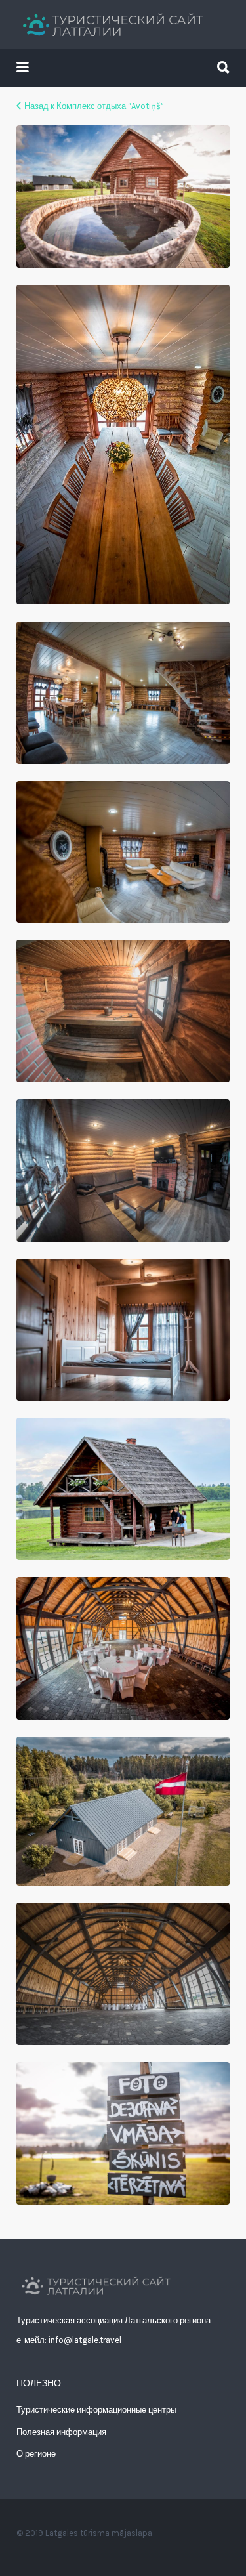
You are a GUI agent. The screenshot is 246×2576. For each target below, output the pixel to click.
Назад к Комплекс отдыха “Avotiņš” (94, 106)
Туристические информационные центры (96, 2410)
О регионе (36, 2454)
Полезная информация (61, 2432)
